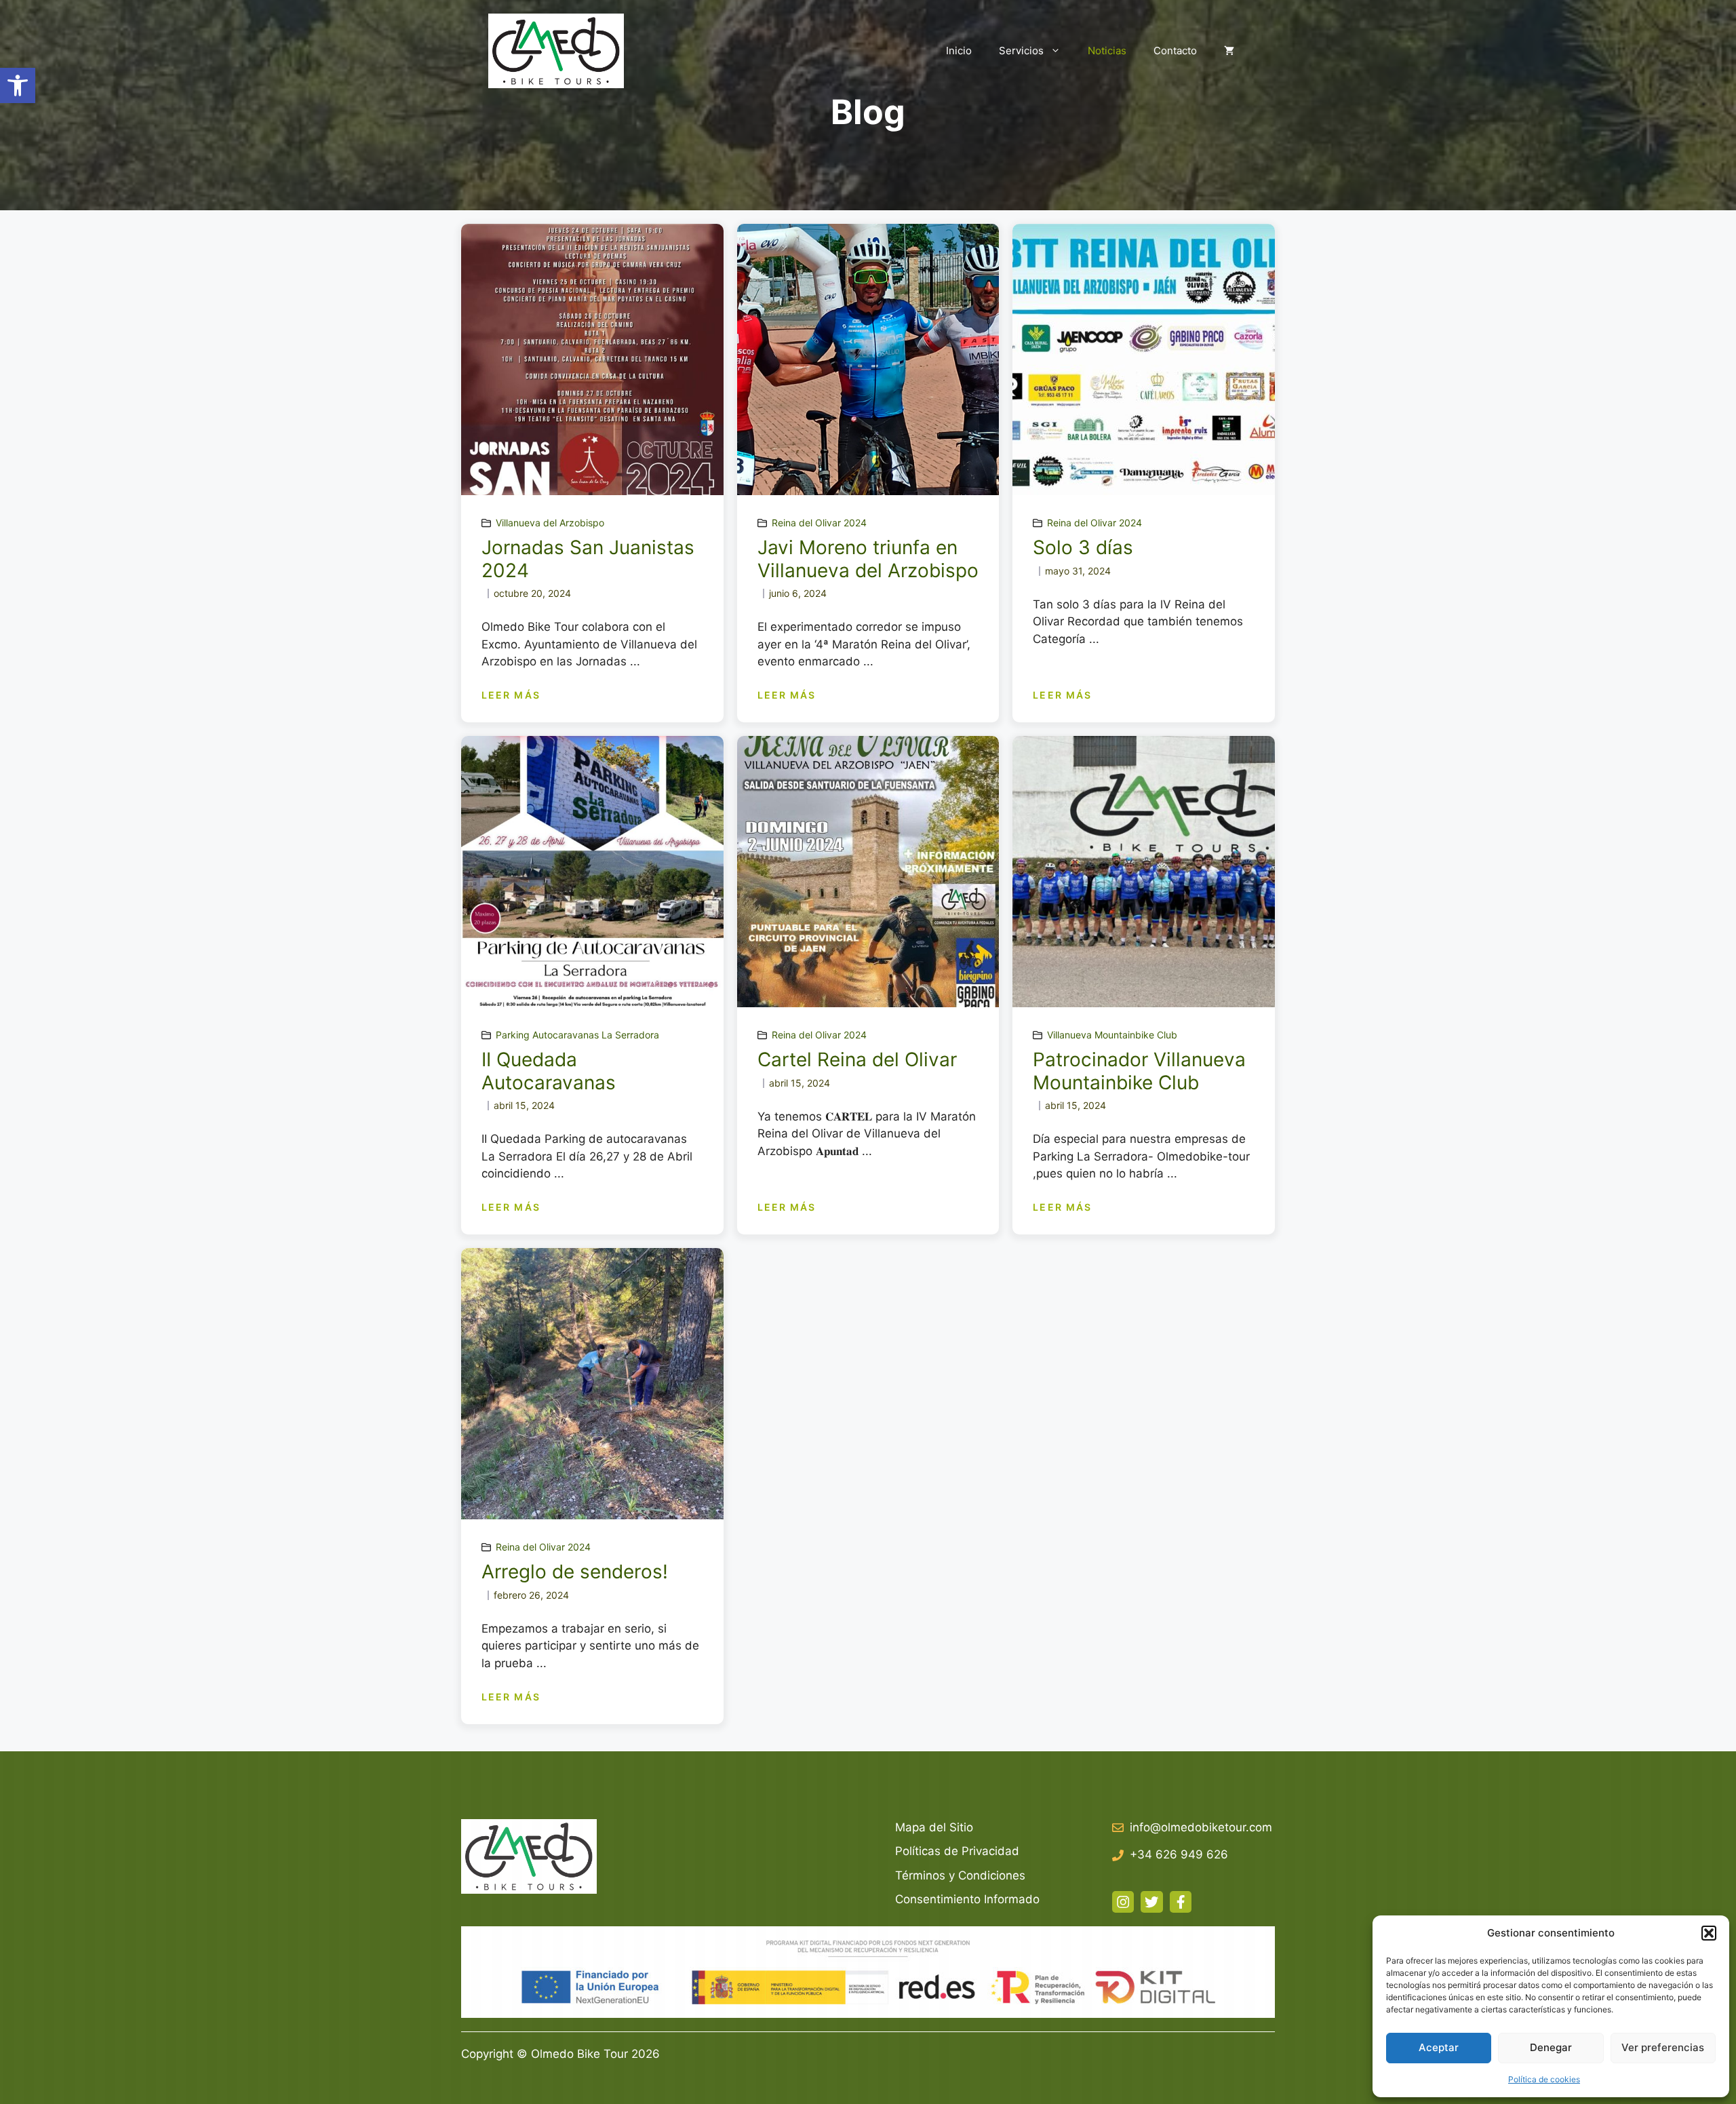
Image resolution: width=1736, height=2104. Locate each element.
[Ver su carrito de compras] (1229, 51)
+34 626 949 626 (1179, 1854)
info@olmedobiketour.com (1201, 1827)
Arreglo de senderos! (575, 1572)
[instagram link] (1123, 1902)
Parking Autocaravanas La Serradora (577, 1035)
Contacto (1175, 51)
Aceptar (1439, 2047)
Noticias (1107, 51)
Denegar (1551, 2047)
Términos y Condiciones (960, 1875)
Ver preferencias (1663, 2047)
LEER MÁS (511, 695)
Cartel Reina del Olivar (857, 1059)
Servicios (1021, 51)
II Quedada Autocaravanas (549, 1071)
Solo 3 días (1083, 547)
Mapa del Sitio (934, 1827)
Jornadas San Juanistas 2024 (588, 559)
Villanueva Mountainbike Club (1112, 1035)
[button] (18, 85)
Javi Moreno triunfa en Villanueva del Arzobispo (868, 559)
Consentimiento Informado (967, 1899)
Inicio (959, 51)
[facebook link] (1181, 1902)
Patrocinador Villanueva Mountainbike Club (1139, 1071)
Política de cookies (1544, 2079)
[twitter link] (1151, 1902)
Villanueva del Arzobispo (550, 523)
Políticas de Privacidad (957, 1851)
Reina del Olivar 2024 (819, 523)
